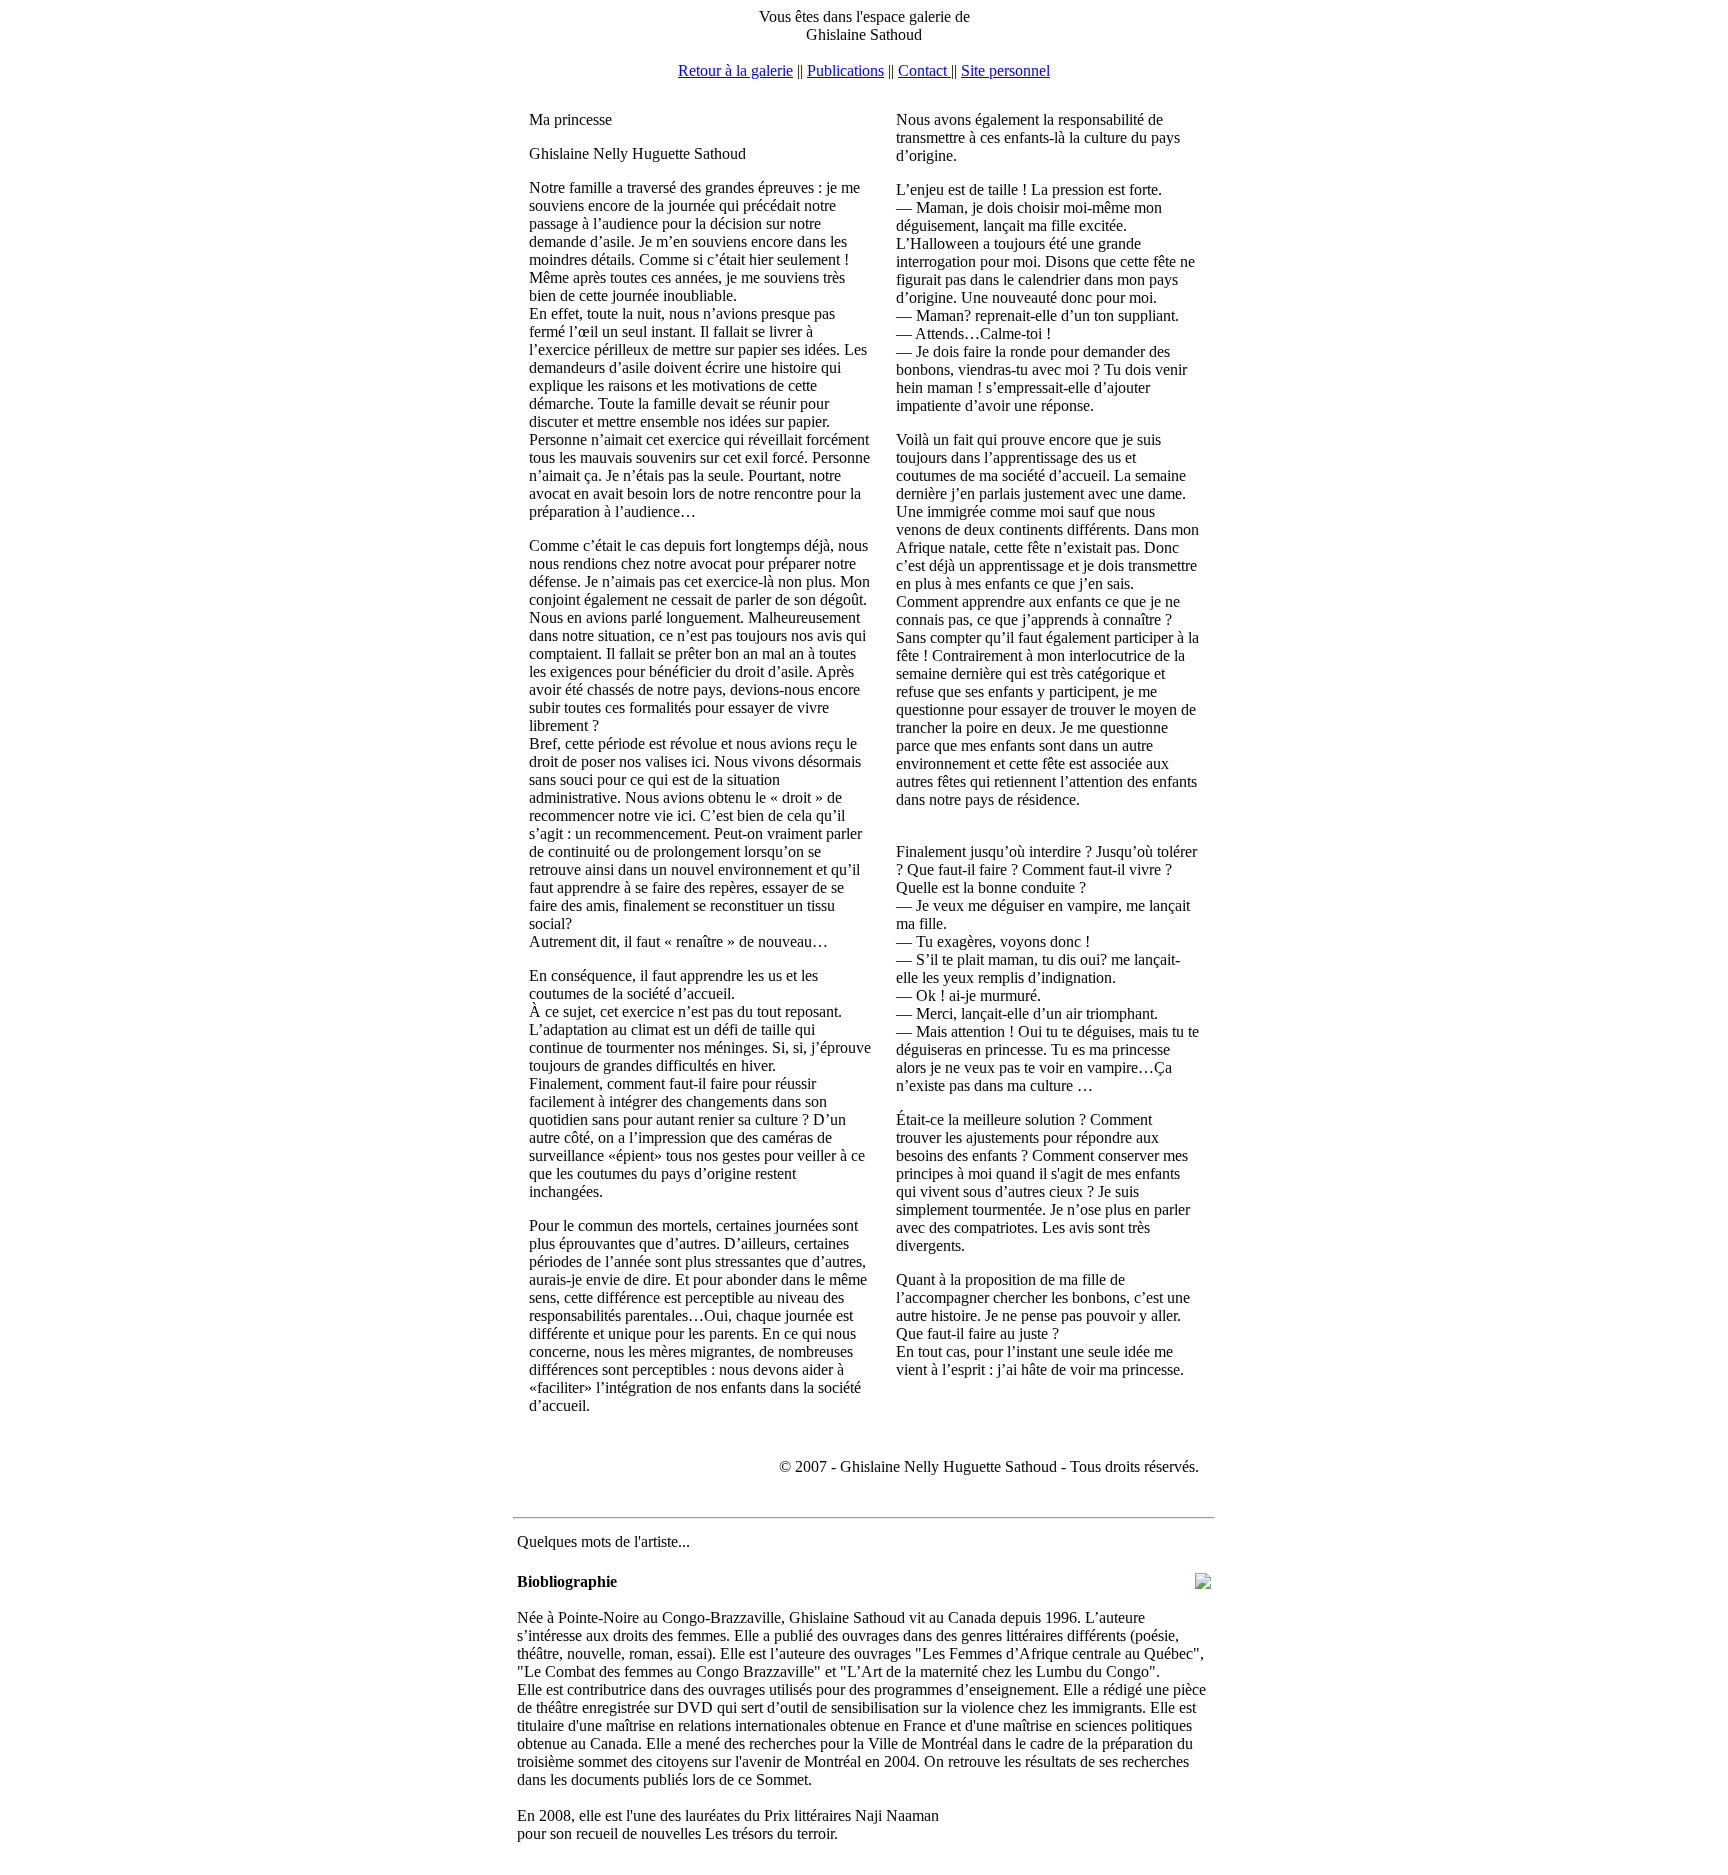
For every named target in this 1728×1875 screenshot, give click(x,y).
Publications (845, 70)
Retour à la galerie (735, 70)
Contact (924, 70)
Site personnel (1005, 70)
